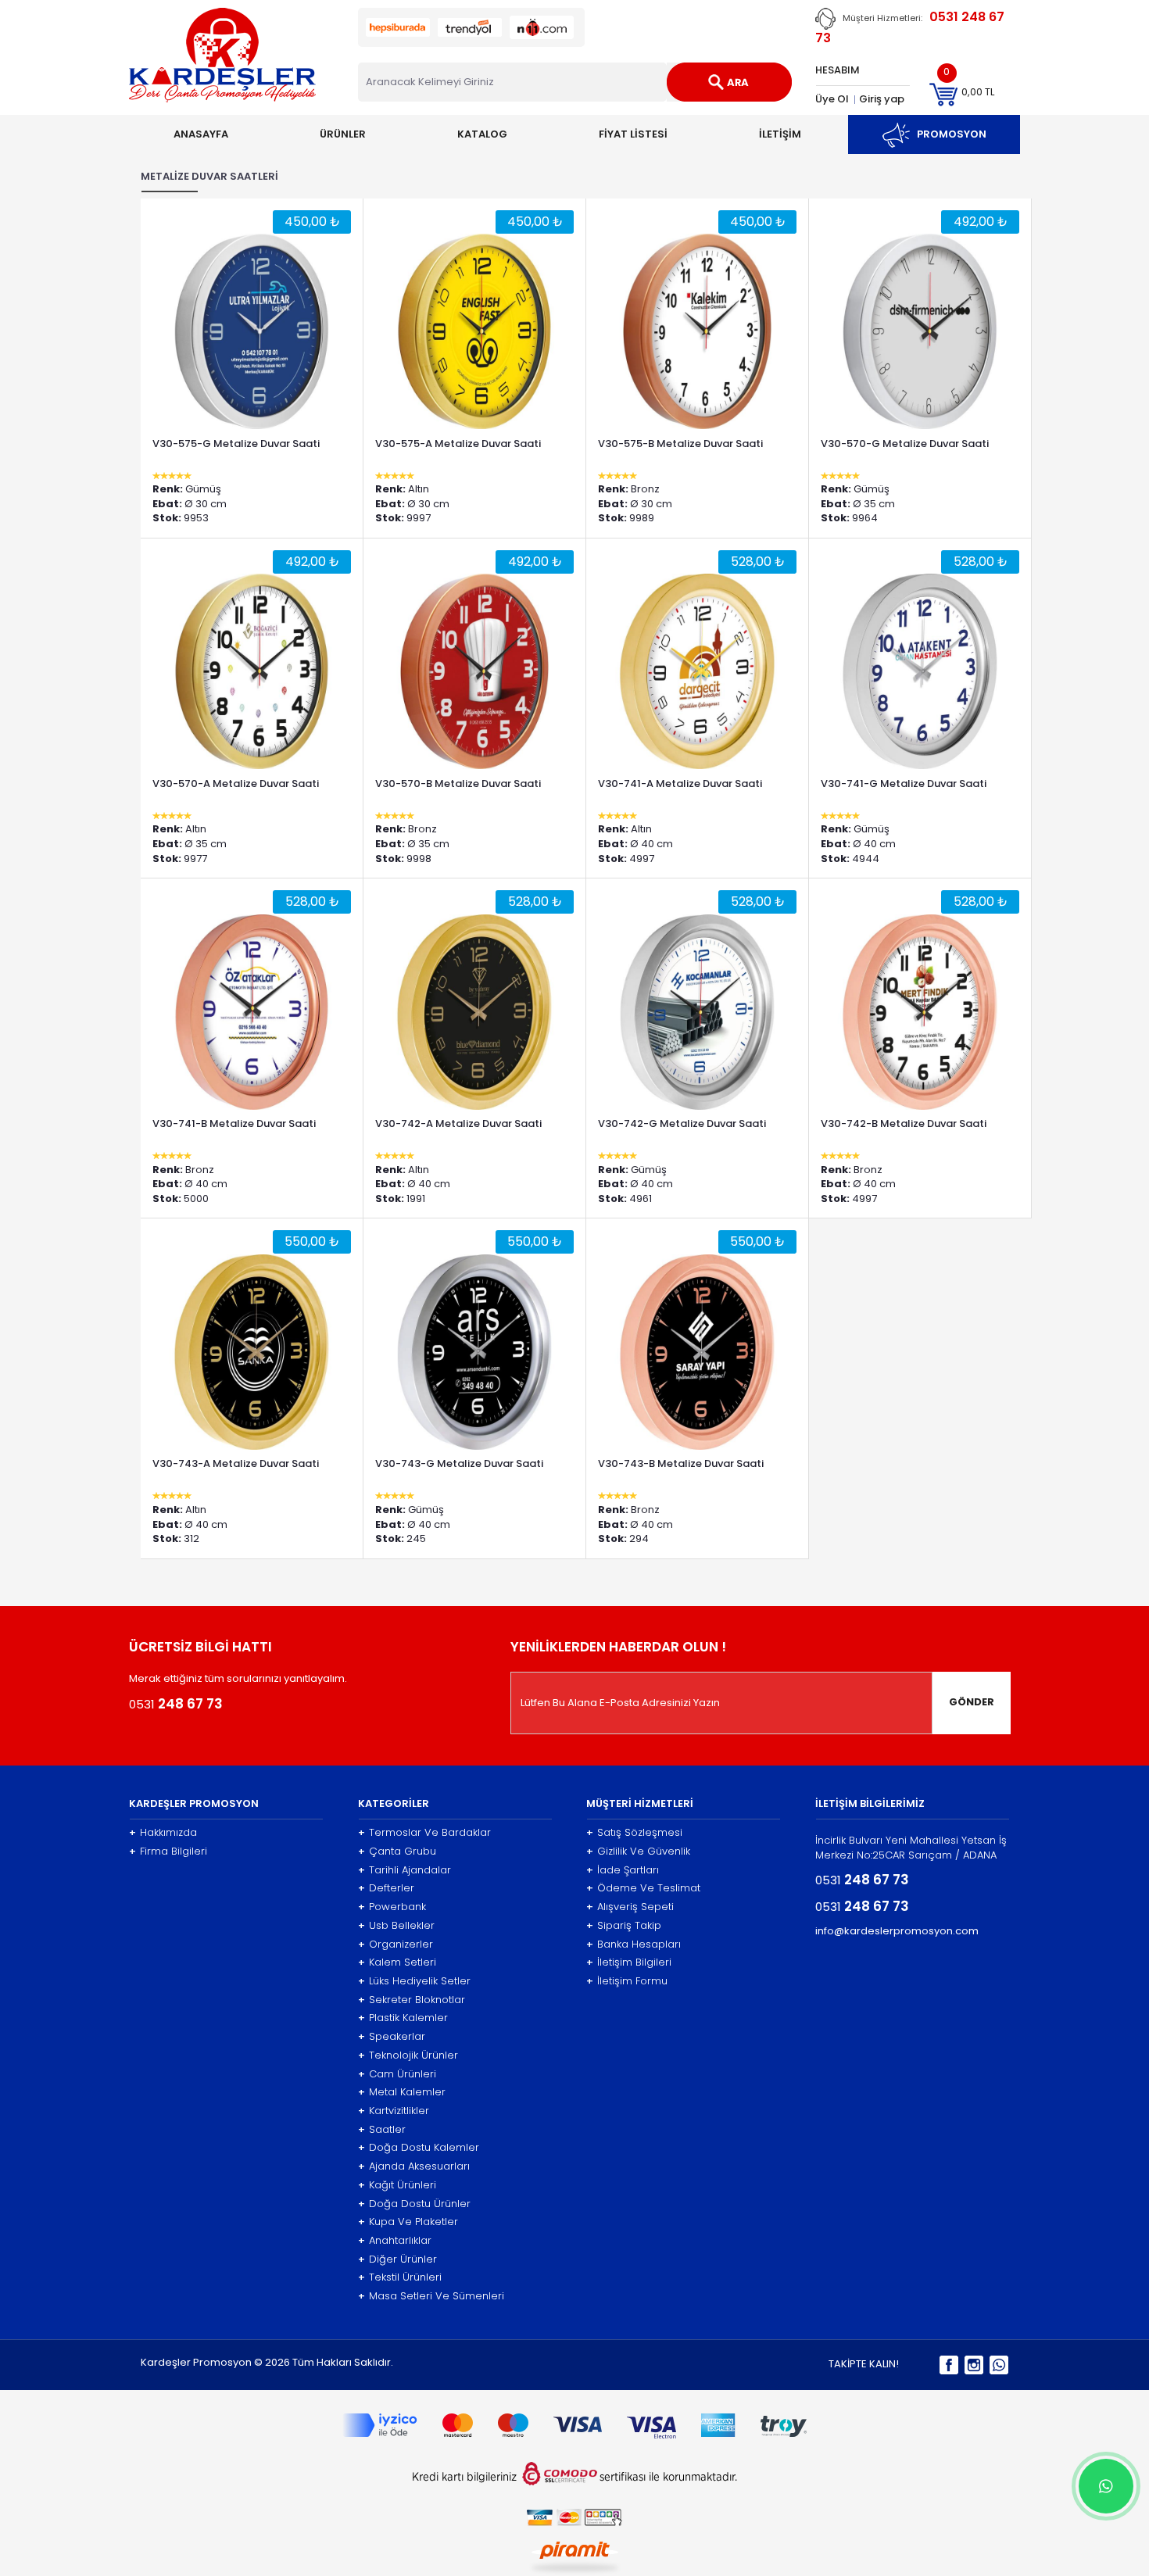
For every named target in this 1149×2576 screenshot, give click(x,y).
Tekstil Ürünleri (400, 2277)
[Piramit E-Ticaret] (575, 2556)
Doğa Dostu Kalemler (419, 2148)
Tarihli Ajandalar (404, 1870)
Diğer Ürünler (397, 2259)
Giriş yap (882, 99)
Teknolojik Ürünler (408, 2055)
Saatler (382, 2130)
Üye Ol (832, 99)
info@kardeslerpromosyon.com (897, 1931)
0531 (176, 1704)
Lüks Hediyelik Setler (414, 1981)
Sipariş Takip (624, 1926)
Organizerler (396, 1945)
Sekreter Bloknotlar (412, 2000)
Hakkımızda (163, 1833)
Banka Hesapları (634, 1945)
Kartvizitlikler (394, 2111)
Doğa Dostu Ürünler (414, 2204)
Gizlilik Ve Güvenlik (638, 1851)
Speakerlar (392, 2037)
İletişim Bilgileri (629, 1962)
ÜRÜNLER (343, 134)
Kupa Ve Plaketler (408, 2222)
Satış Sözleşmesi (634, 1833)
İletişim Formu (627, 1981)
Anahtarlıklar (395, 2241)
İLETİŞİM (780, 134)
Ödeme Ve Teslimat (643, 1888)
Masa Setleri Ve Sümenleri (431, 2296)
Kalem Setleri (397, 1962)
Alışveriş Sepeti (630, 1907)
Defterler (386, 1888)
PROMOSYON (948, 134)
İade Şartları (623, 1870)
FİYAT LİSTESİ (633, 134)
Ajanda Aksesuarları (414, 2166)
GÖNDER (972, 1702)
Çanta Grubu (397, 1851)
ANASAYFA (201, 134)
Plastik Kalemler (403, 2018)
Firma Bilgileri (168, 1851)
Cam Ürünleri (397, 2074)
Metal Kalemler (402, 2092)
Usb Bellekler (396, 1926)
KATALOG (482, 134)
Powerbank (392, 1907)
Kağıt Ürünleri (397, 2185)
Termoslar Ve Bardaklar (424, 1833)
